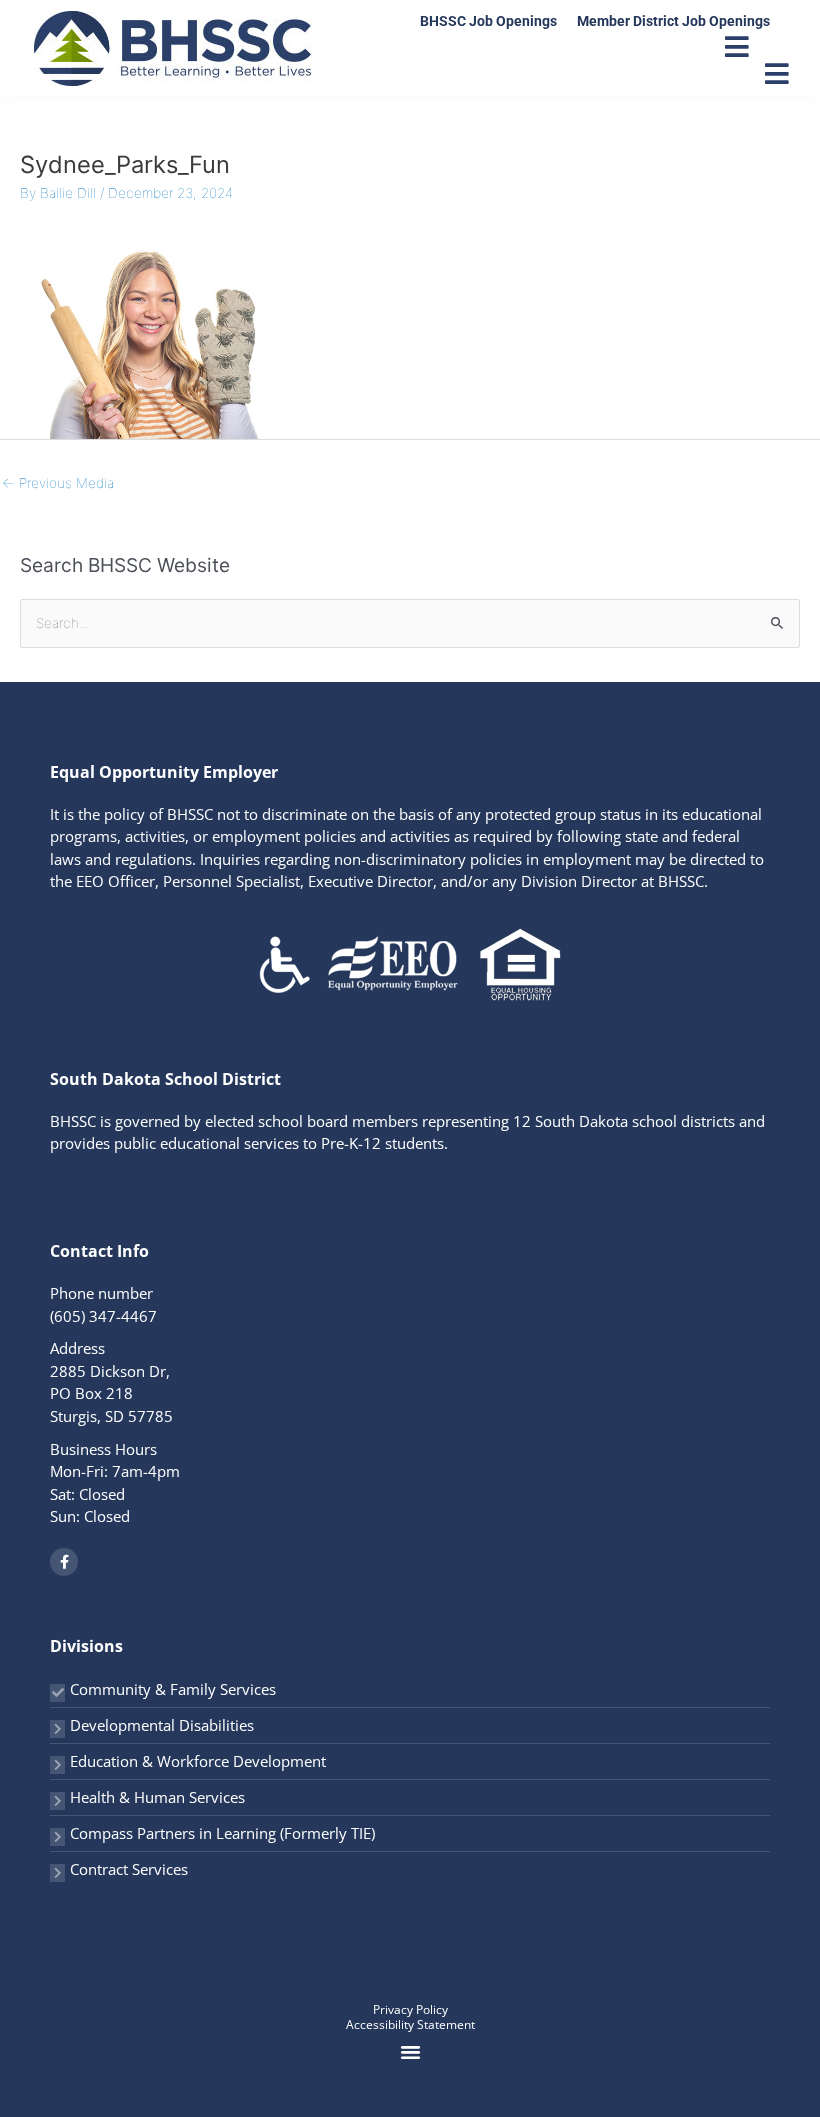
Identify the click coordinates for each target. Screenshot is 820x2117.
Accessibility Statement (410, 2024)
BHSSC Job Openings (488, 21)
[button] (410, 2052)
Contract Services (129, 1869)
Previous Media (58, 483)
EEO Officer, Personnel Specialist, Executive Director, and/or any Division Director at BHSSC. (392, 881)
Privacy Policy (410, 2009)
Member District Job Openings (673, 21)
